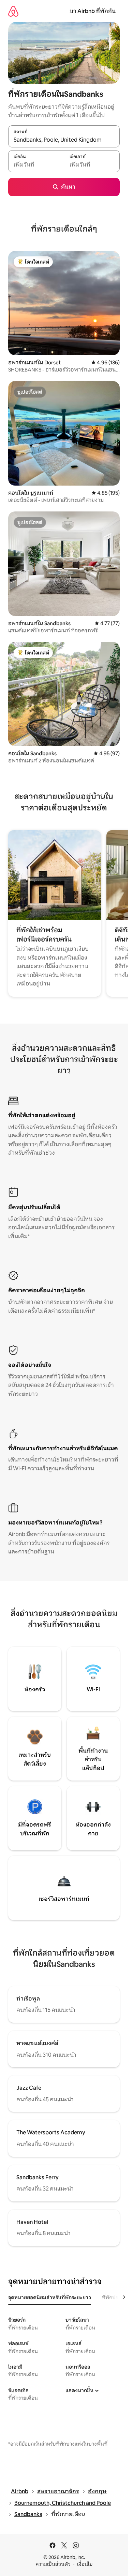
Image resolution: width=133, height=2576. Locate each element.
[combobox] (64, 140)
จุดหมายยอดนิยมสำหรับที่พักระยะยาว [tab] (50, 2297)
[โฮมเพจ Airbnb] (13, 11)
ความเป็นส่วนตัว (53, 2564)
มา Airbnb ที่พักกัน (93, 11)
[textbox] (36, 165)
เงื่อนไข (85, 2564)
